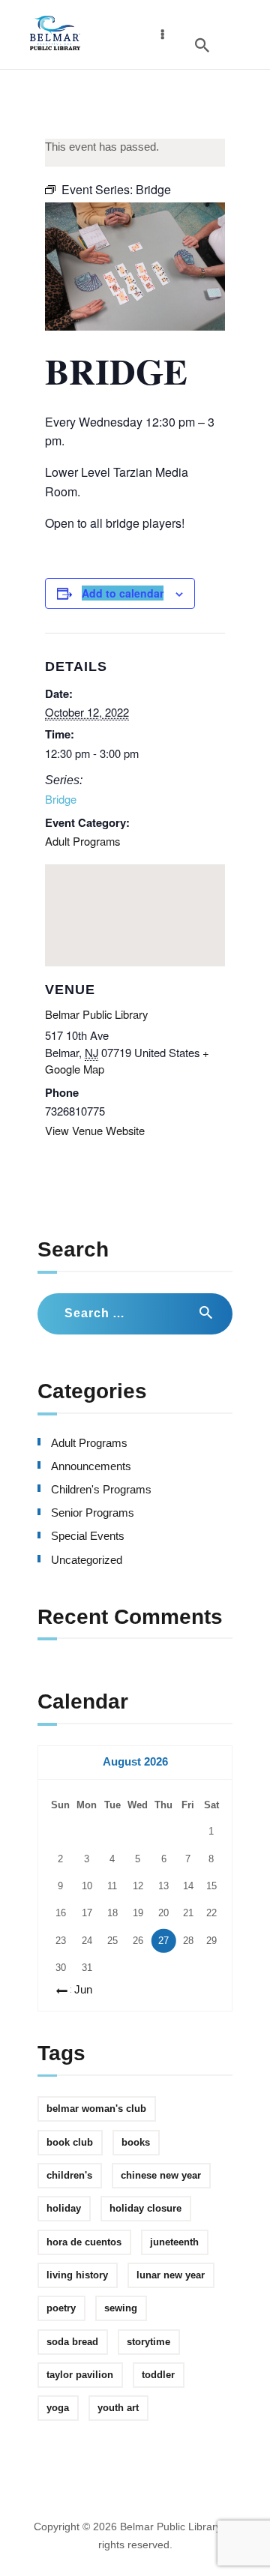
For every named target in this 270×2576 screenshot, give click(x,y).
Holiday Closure (145, 2208)
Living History (77, 2275)
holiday (64, 2208)
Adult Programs (82, 841)
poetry (61, 2308)
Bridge (61, 799)
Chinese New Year (161, 2175)
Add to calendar (123, 593)
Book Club (70, 2142)
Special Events (88, 1536)
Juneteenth (174, 2242)
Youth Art (118, 2408)
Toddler (158, 2375)
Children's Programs (101, 1490)
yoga (58, 2408)
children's (69, 2175)
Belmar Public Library (96, 1014)
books (136, 2142)
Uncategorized (87, 1560)
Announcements (91, 1466)
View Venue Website (95, 1130)
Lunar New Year (171, 2275)
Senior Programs (93, 1513)
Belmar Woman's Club (96, 2109)
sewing (121, 2308)
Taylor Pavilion (80, 2375)
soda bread (72, 2342)
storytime (148, 2342)
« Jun (79, 1990)
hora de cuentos (84, 2242)
